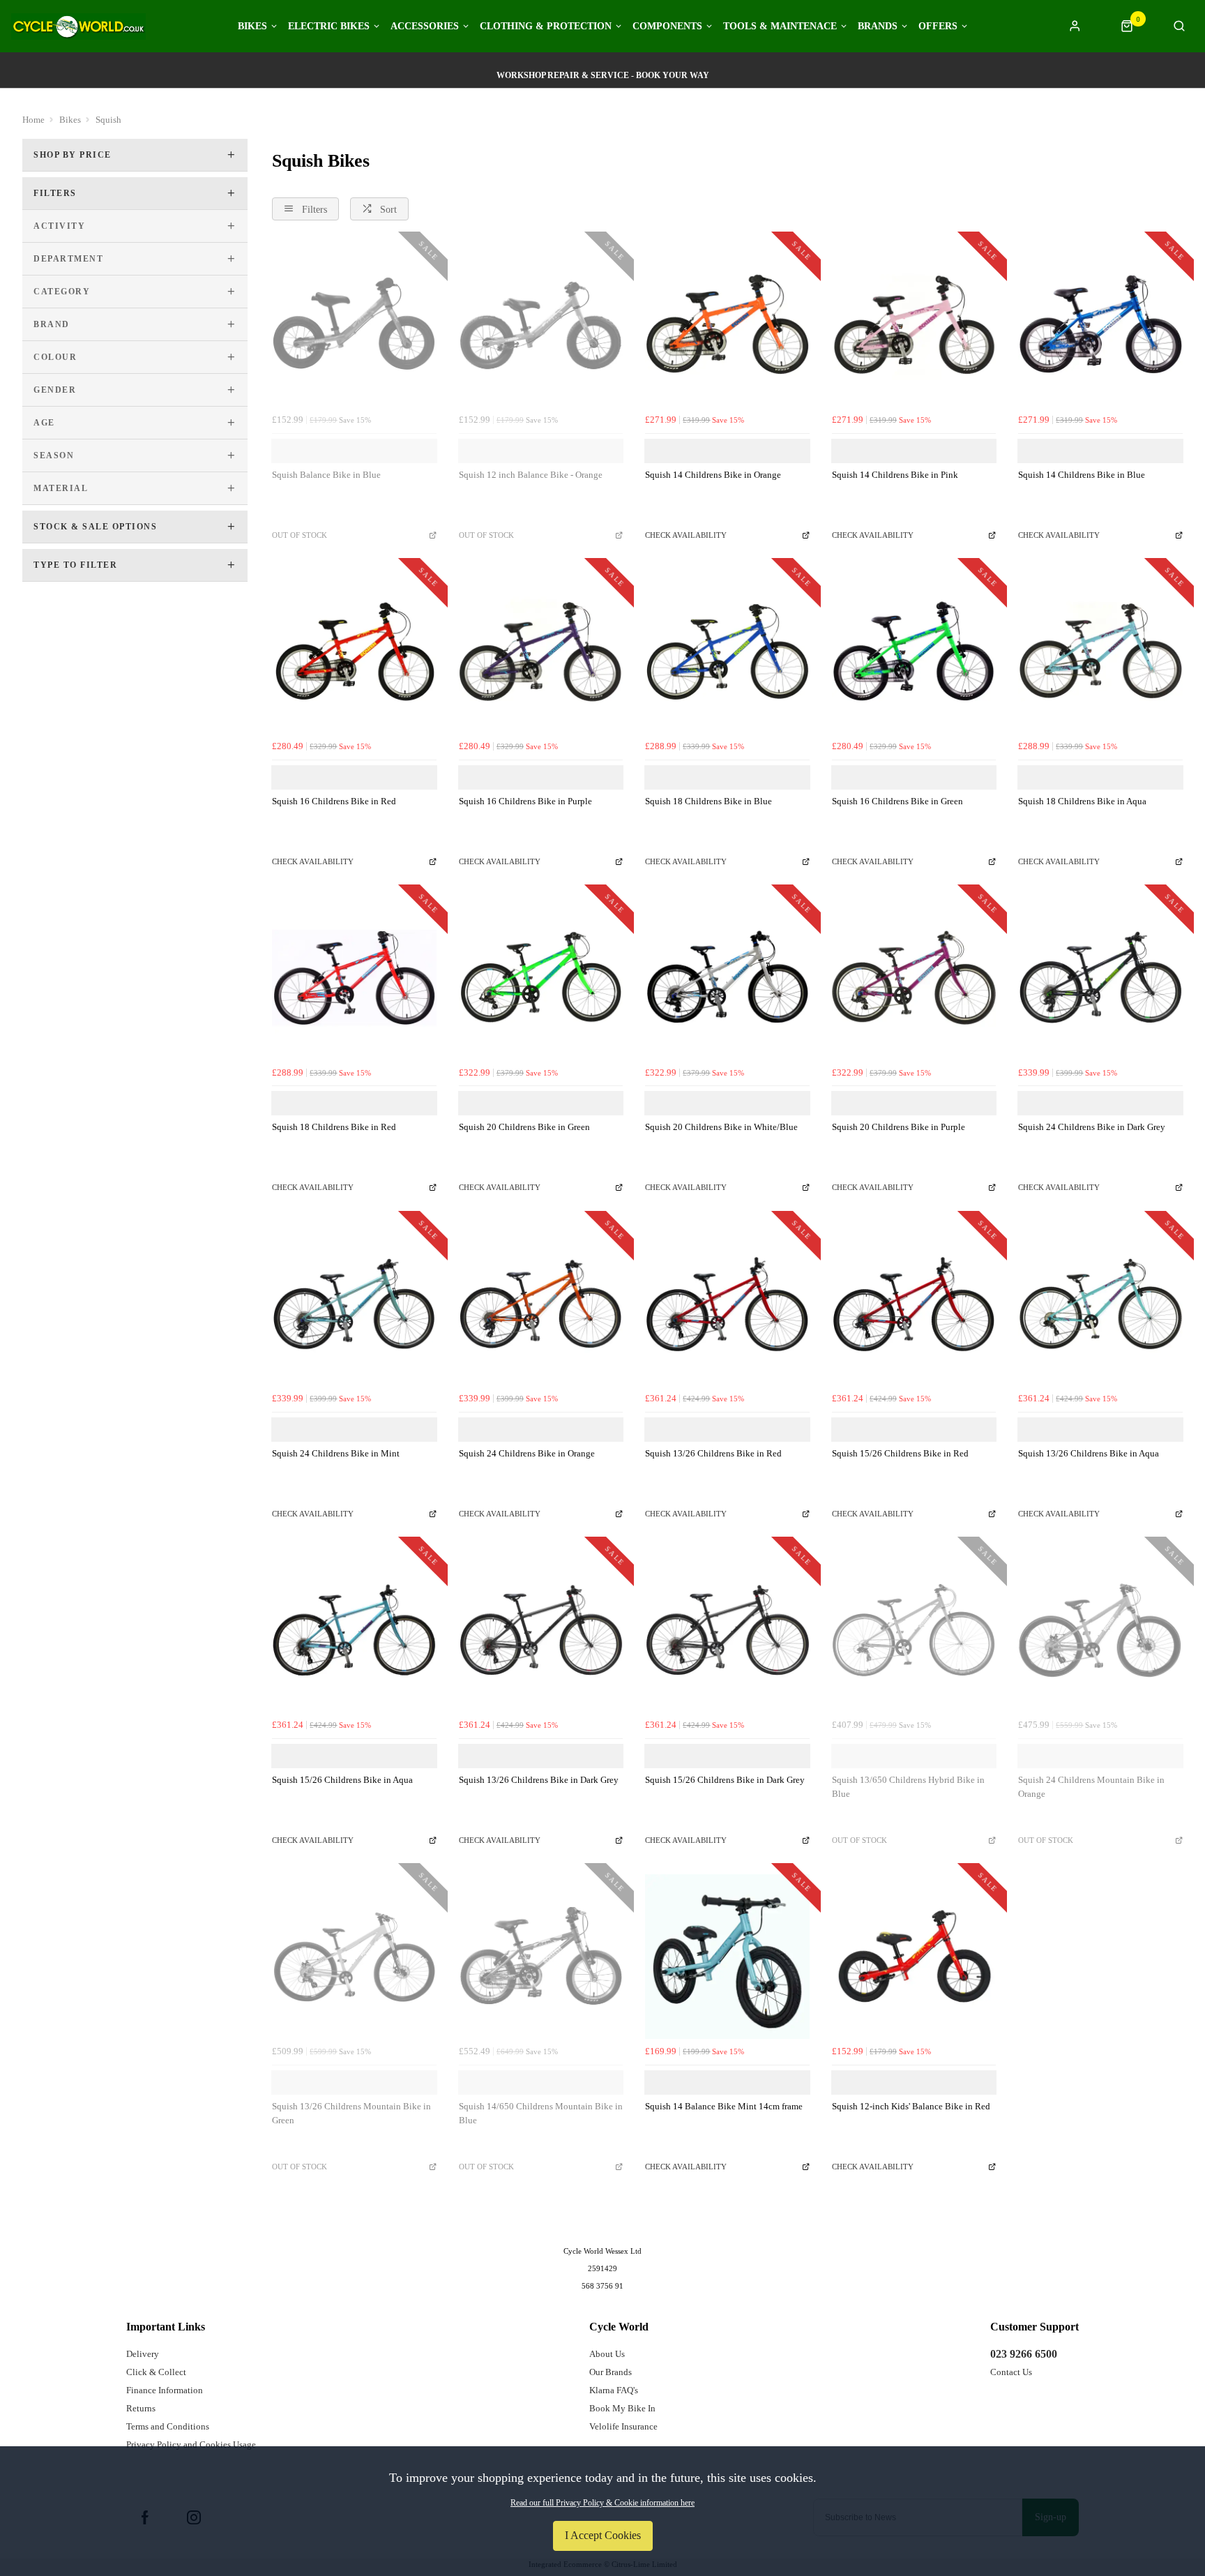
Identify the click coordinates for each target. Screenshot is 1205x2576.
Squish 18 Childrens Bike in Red (334, 1127)
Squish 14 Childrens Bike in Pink (895, 475)
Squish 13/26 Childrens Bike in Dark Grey (539, 1780)
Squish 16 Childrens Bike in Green (897, 801)
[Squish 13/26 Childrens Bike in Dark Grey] (541, 1630)
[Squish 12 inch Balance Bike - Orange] (541, 325)
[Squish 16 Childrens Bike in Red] (354, 651)
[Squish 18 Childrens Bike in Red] (354, 978)
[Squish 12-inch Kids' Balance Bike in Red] (914, 1957)
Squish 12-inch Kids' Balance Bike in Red (911, 2106)
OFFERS (938, 27)
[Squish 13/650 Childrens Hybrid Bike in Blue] (914, 1630)
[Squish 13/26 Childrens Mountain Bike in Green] (354, 1957)
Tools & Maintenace (780, 27)
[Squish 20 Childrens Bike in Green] (541, 978)
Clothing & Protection (546, 27)
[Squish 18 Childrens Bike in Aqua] (1100, 651)
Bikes (252, 27)
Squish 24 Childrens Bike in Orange (527, 1453)
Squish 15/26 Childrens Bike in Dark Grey (725, 1780)
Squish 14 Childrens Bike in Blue (1082, 475)
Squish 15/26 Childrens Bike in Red (900, 1453)
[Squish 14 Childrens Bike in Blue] (1100, 325)
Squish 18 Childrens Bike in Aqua (1082, 801)
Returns (141, 2408)
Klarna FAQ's (614, 2390)
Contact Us (1011, 2372)
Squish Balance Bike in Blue (326, 475)
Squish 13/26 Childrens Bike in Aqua (1089, 1453)
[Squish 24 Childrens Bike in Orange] (541, 1304)
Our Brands (611, 2372)
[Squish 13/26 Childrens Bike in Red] (727, 1304)
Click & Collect (156, 2372)
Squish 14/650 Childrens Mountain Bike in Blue (541, 2114)
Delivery (143, 2354)
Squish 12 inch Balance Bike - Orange (531, 475)
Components (667, 27)
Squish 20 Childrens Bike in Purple (899, 1127)
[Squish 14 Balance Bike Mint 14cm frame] (727, 1957)
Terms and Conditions (168, 2426)
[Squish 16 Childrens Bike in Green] (914, 651)
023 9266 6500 (1024, 2354)
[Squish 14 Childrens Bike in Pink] (914, 325)
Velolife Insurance (623, 2426)
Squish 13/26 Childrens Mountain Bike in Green (351, 2114)
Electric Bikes (329, 27)
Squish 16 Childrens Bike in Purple (525, 801)
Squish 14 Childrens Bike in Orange (713, 475)
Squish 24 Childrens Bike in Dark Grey (1092, 1127)
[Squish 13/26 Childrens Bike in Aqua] (1100, 1304)
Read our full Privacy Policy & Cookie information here (602, 2503)
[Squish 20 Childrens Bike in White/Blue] (727, 978)
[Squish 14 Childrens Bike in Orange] (727, 325)
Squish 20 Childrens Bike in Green (524, 1127)
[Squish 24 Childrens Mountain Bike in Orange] (1100, 1630)
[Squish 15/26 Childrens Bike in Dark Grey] (727, 1630)
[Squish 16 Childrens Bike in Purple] (541, 651)
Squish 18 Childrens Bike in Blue (708, 801)
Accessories (425, 27)
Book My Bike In (622, 2408)
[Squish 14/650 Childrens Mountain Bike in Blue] (541, 1957)
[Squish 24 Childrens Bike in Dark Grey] (1100, 978)
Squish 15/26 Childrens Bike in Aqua (342, 1780)
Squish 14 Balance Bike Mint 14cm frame (724, 2106)
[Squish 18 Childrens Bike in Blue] (727, 651)
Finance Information (165, 2390)
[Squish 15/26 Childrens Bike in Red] (914, 1304)
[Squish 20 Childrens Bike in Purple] (914, 978)
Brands (878, 27)
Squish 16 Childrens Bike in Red (334, 801)
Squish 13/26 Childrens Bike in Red (713, 1453)
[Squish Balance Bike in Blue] (354, 325)
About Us (607, 2354)
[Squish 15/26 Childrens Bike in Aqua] (354, 1630)
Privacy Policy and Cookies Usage (191, 2445)
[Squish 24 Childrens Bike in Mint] (354, 1304)
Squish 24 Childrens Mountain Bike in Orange (1091, 1787)
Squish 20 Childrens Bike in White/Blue (721, 1127)
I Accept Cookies (603, 2535)
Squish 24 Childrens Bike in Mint (336, 1453)
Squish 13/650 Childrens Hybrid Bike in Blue (908, 1787)
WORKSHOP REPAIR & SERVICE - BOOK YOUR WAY (603, 75)
